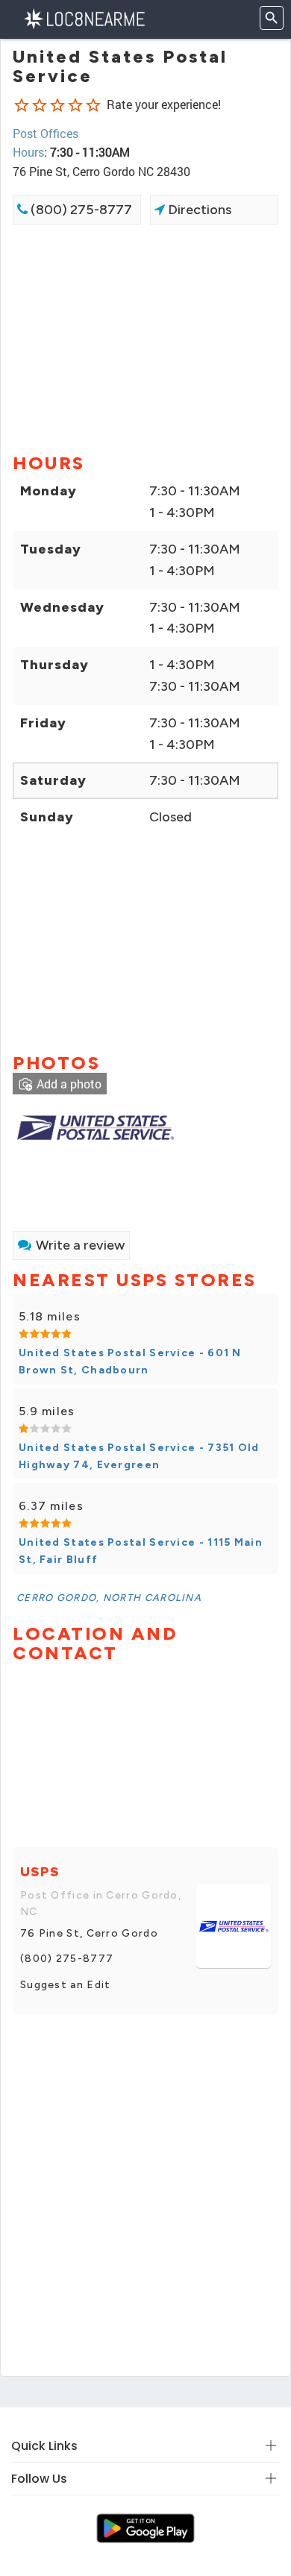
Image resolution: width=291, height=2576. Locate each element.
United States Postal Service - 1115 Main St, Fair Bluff (141, 1551)
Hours (28, 152)
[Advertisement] (145, 337)
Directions (198, 210)
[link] (95, 1125)
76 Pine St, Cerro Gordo (89, 1933)
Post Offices (46, 133)
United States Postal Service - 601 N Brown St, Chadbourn (130, 1361)
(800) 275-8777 (80, 210)
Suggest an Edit (66, 1985)
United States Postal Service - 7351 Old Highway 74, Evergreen (139, 1456)
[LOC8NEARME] (84, 18)
